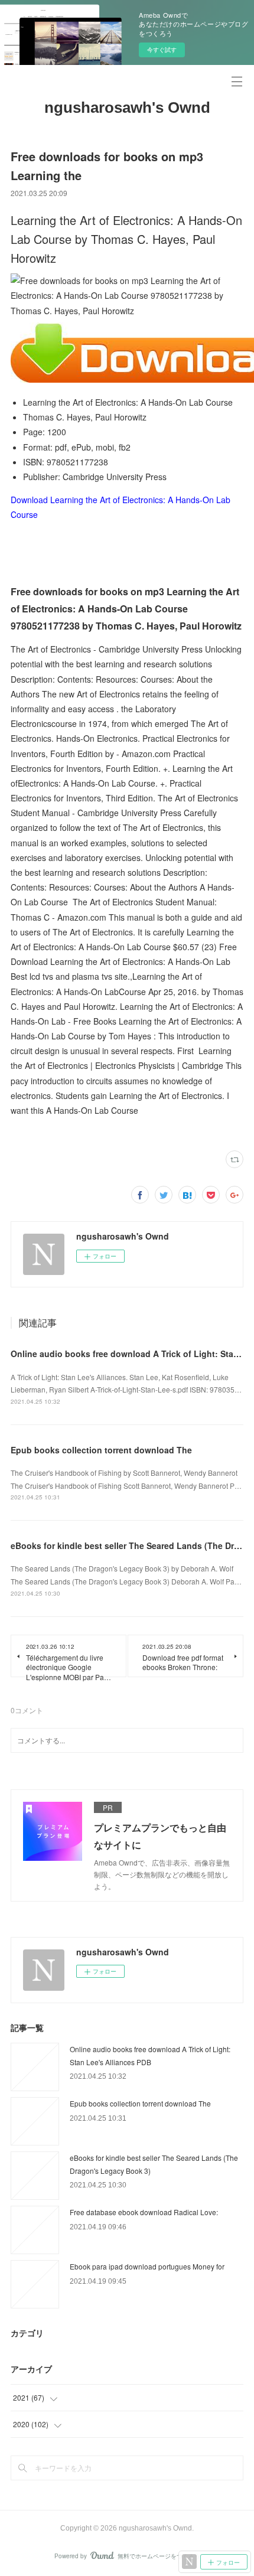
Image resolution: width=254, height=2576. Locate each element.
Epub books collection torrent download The (101, 1450)
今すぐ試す (162, 50)
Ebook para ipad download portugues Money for (147, 2266)
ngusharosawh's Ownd (127, 107)
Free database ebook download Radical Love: (144, 2212)
